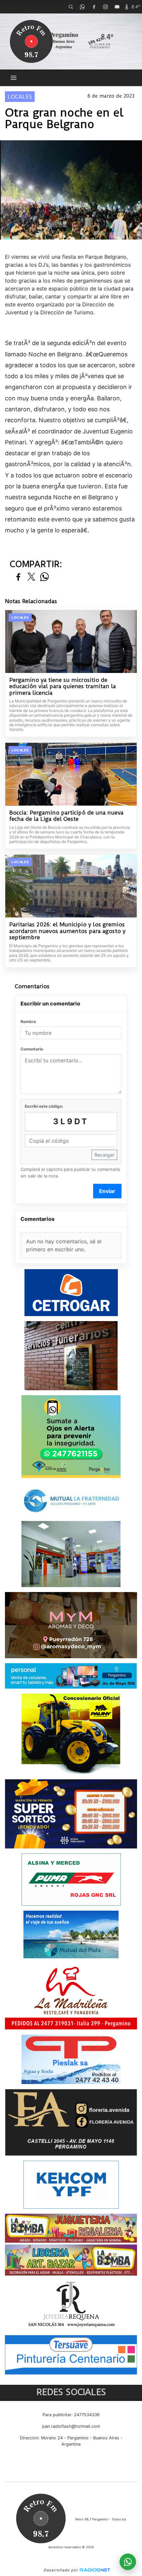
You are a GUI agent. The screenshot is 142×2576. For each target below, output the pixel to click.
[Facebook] (94, 7)
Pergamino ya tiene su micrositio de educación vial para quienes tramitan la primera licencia (63, 687)
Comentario (32, 1049)
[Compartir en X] (31, 577)
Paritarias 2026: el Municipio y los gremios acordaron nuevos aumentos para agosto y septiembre (67, 931)
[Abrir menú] (14, 78)
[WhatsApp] (82, 7)
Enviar (107, 1191)
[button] (71, 7)
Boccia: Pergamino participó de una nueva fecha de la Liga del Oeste (66, 816)
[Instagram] (105, 7)
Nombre (28, 1022)
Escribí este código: (44, 1106)
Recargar (104, 1155)
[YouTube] (117, 7)
